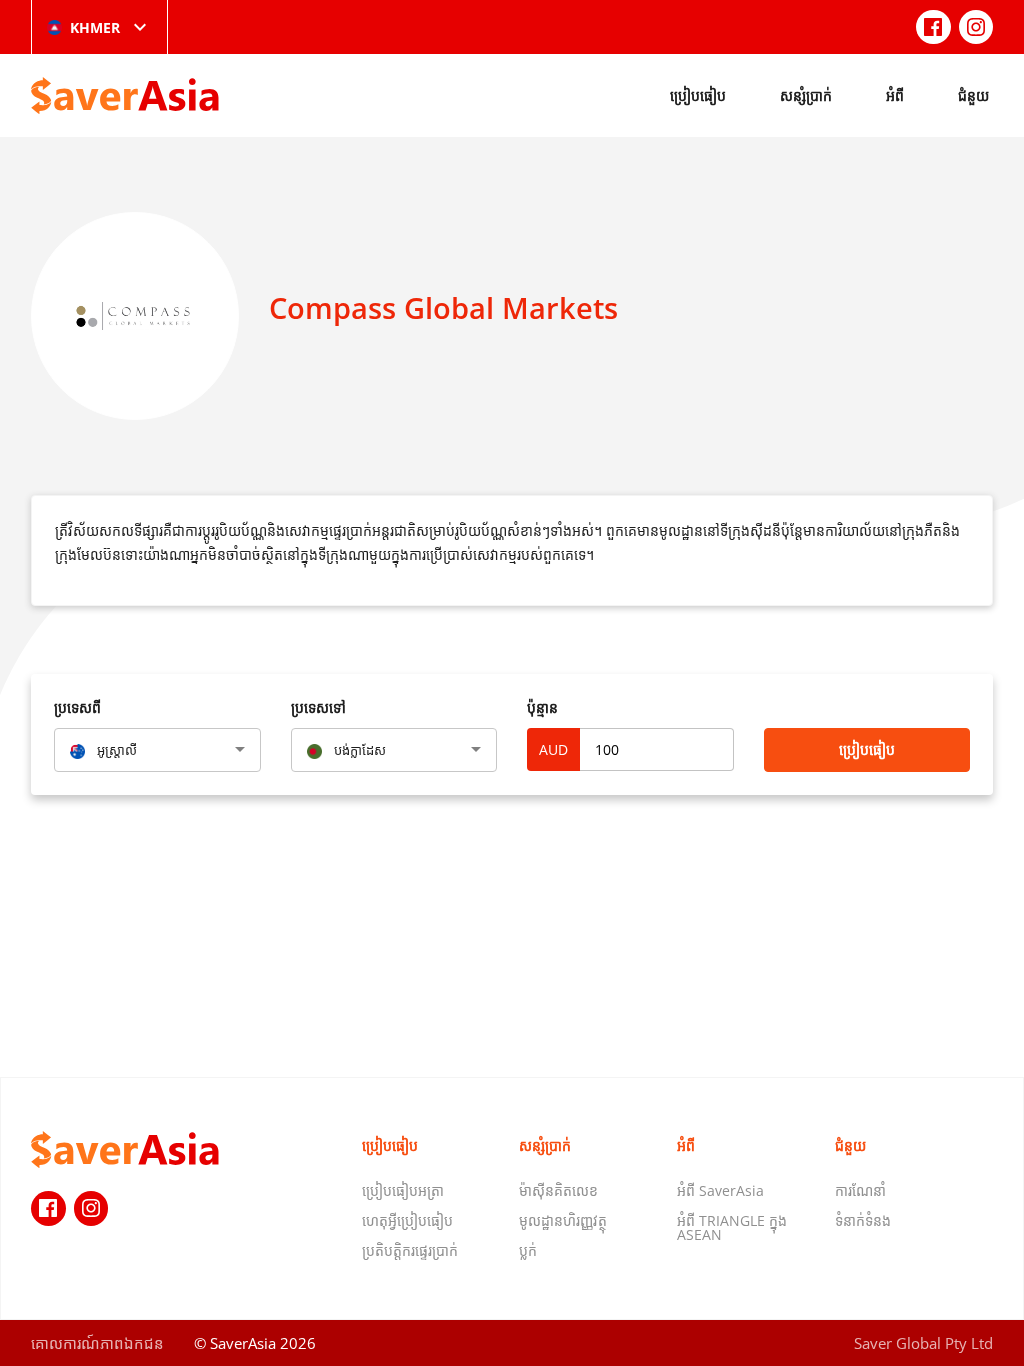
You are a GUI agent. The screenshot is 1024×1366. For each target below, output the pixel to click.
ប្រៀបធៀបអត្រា (403, 1190)
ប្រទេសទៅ (318, 707)
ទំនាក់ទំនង (863, 1220)
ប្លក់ (528, 1250)
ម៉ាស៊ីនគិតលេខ (558, 1190)
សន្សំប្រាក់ (806, 95)
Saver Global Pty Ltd (923, 1343)
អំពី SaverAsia (720, 1190)
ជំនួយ (973, 95)
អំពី (895, 95)
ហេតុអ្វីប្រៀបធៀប (407, 1220)
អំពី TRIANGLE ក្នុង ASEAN (732, 1227)
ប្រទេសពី (77, 707)
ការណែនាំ (860, 1190)
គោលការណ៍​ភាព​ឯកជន (97, 1343)
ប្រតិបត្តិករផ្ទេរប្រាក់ (410, 1250)
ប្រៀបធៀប (698, 95)
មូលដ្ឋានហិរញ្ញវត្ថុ (563, 1220)
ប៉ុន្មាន (542, 707)
